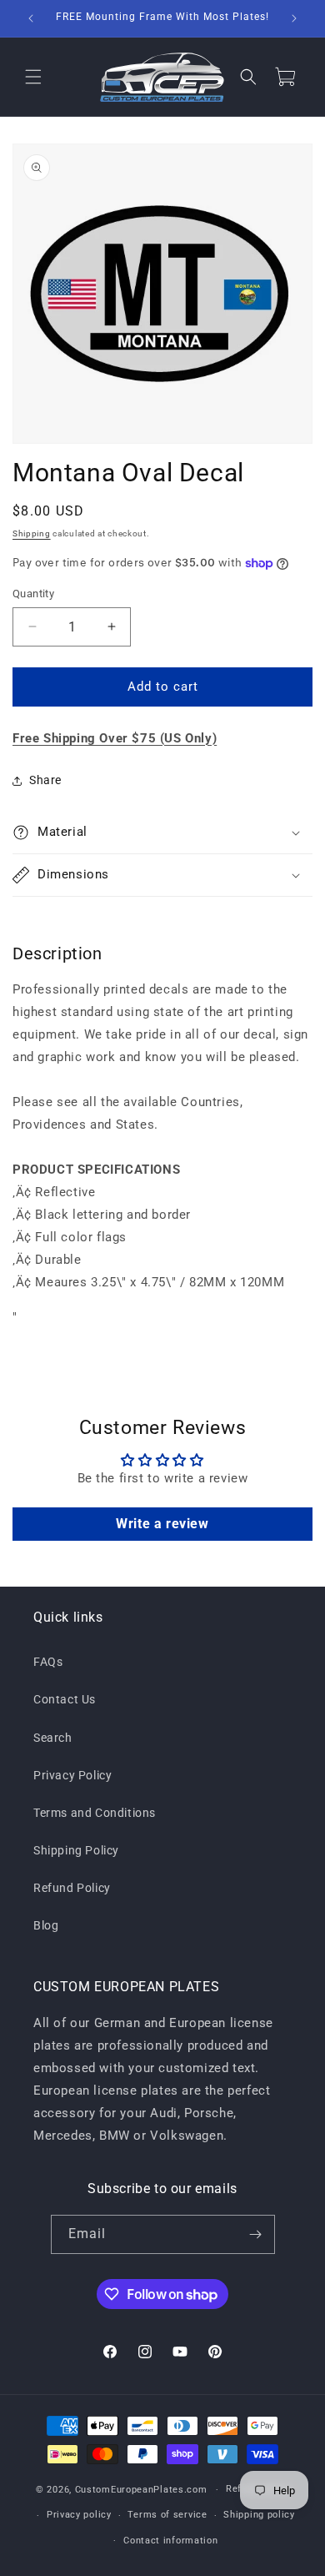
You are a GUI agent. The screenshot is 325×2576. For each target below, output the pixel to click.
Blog (46, 1925)
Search (53, 1738)
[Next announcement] (294, 18)
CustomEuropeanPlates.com (141, 2490)
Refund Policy (72, 1888)
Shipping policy (259, 2515)
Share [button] (45, 780)
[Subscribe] (256, 2234)
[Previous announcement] (31, 18)
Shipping (32, 533)
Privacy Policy (72, 1775)
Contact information (170, 2541)
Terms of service (167, 2515)
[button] (33, 77)
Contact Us (65, 1699)
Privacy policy (79, 2515)
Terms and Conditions (95, 1813)
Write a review (162, 1524)
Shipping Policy (76, 1850)
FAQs (48, 1662)
